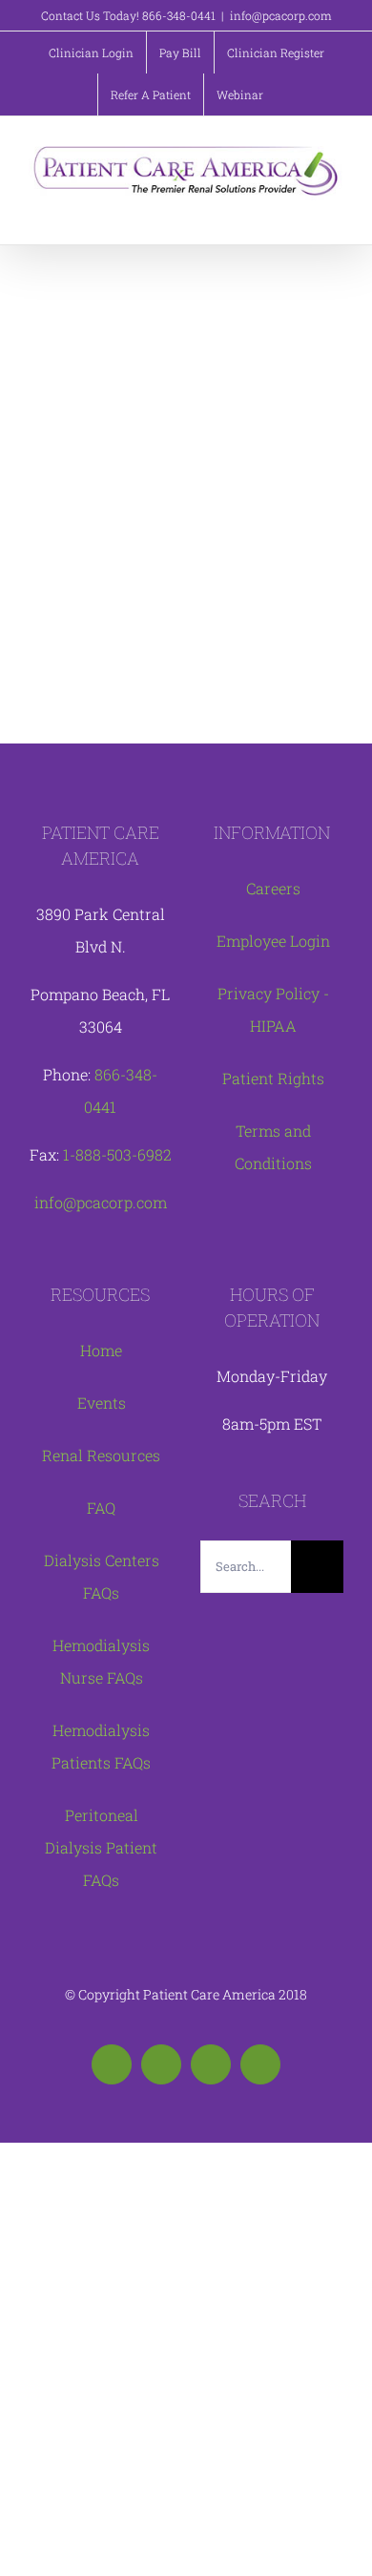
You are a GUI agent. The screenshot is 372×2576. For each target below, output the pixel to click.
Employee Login (273, 941)
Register (253, 647)
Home (101, 1350)
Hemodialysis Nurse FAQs (101, 1661)
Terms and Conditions (273, 1147)
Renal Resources (101, 1455)
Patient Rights (273, 1078)
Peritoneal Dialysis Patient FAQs (101, 1847)
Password (91, 401)
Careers (273, 888)
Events (102, 1403)
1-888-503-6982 (117, 1154)
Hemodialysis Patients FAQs (101, 1746)
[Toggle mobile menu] (336, 210)
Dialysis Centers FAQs (102, 1576)
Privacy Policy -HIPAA (273, 1009)
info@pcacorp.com (281, 15)
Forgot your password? (186, 704)
